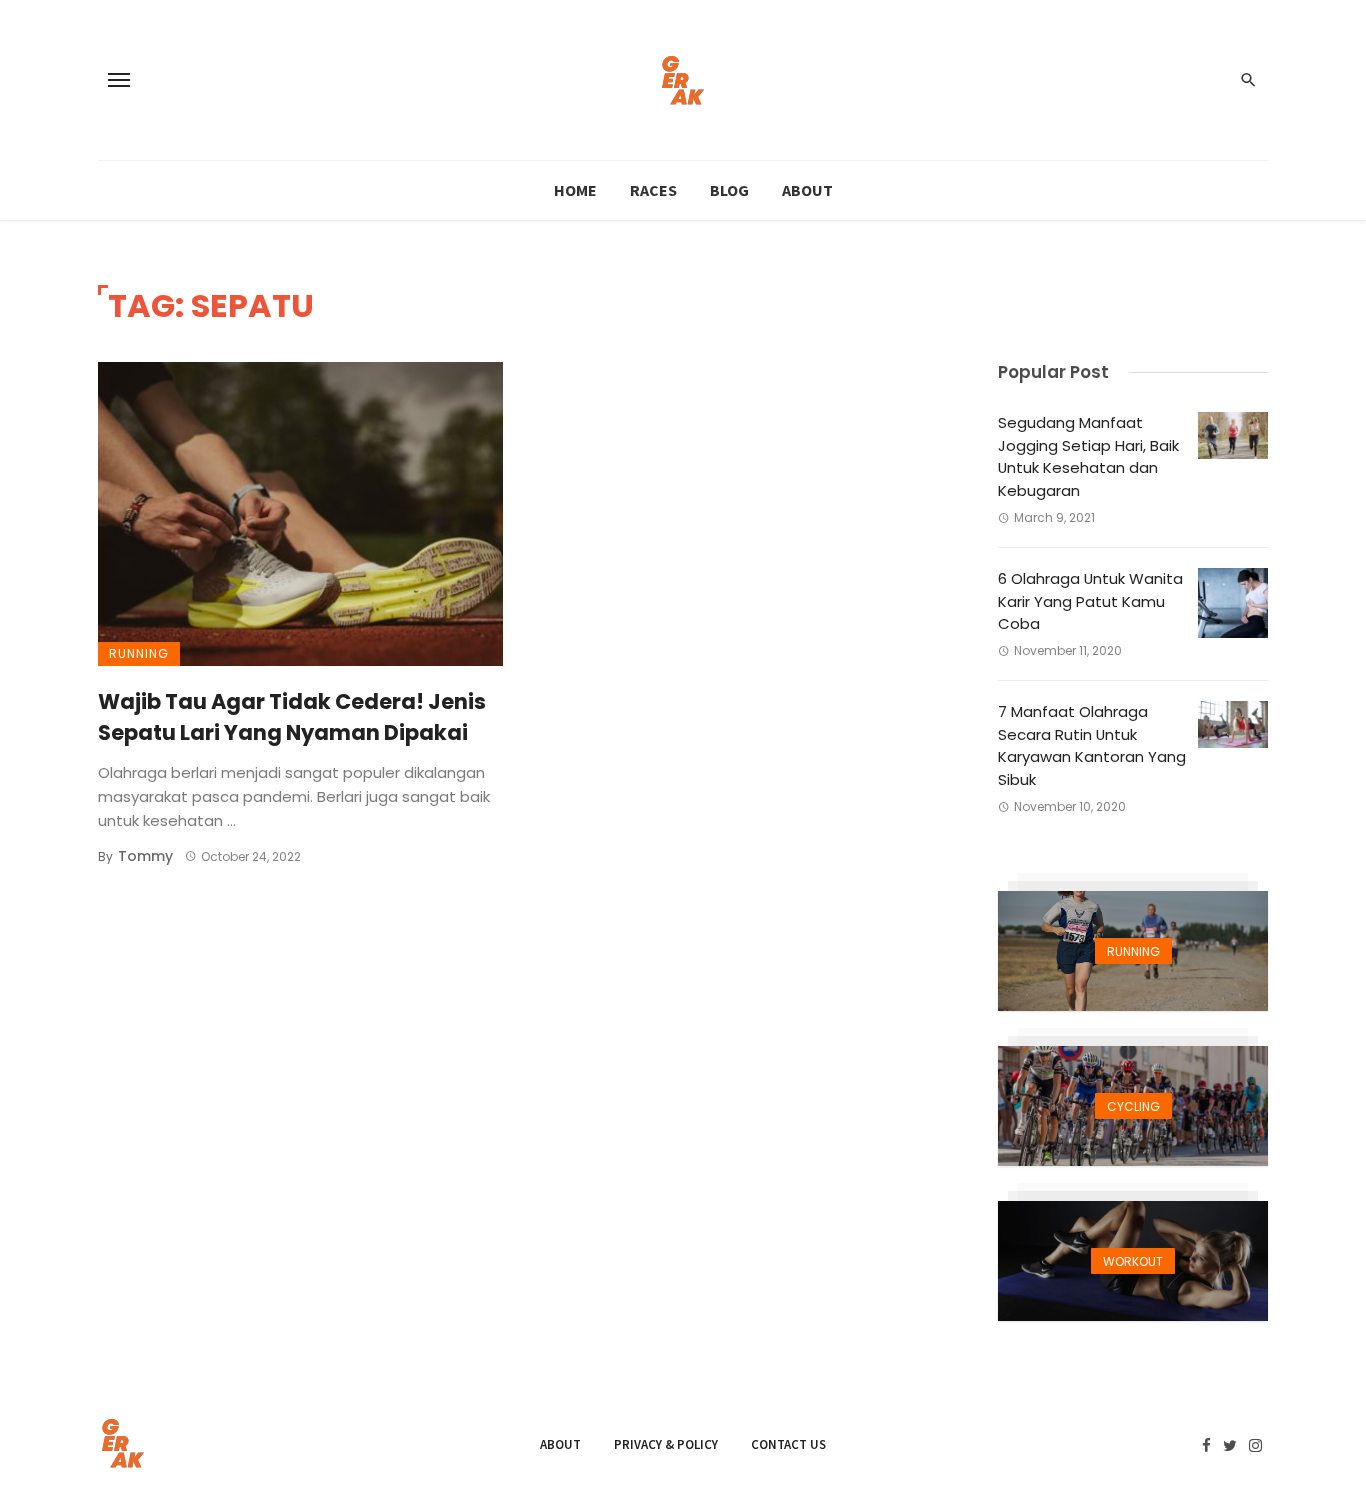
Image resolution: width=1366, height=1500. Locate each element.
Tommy (145, 856)
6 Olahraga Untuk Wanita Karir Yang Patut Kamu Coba (1090, 601)
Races (653, 190)
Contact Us (788, 1444)
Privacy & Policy (666, 1444)
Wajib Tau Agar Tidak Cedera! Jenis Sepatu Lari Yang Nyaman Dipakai (292, 717)
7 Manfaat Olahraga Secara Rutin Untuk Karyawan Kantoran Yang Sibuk (1092, 745)
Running (139, 653)
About (807, 190)
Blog (729, 190)
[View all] (1133, 951)
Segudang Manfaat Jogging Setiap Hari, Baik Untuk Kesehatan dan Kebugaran (1088, 456)
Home (575, 190)
